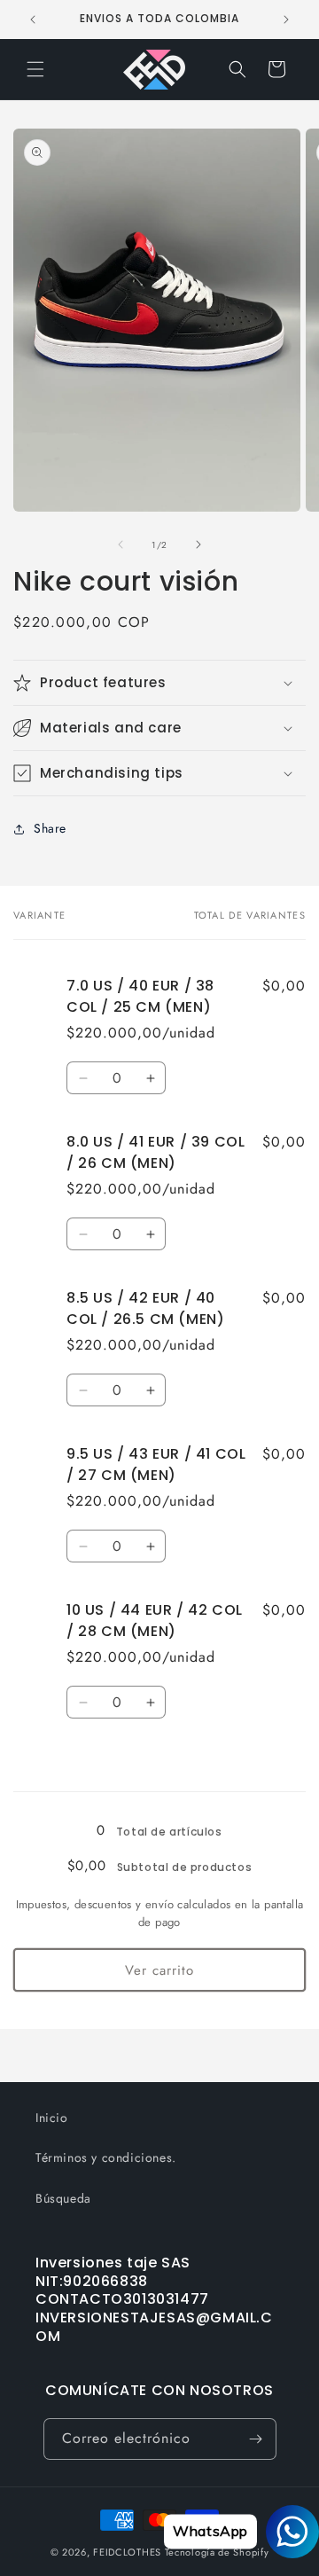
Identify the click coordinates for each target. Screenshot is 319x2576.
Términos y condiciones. (106, 2157)
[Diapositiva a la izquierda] (121, 544)
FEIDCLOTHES (127, 2552)
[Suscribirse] (256, 2439)
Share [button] (50, 828)
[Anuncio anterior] (33, 20)
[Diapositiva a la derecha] (198, 544)
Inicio (52, 2118)
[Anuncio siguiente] (286, 20)
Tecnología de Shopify (217, 2552)
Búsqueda (63, 2198)
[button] (35, 69)
